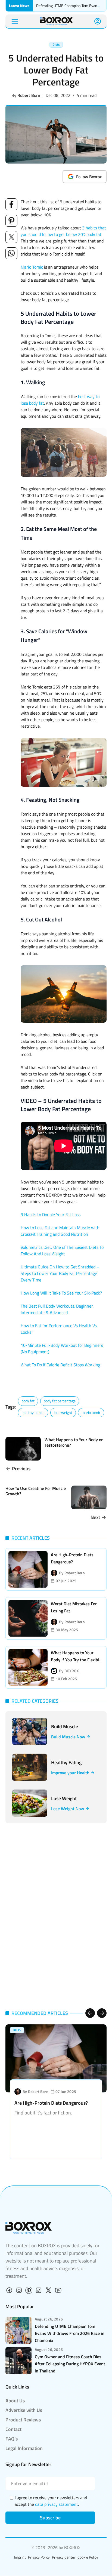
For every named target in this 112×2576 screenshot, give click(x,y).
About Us (15, 2401)
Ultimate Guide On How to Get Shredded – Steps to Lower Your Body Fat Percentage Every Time (60, 1273)
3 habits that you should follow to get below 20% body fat (63, 231)
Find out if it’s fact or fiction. (43, 2113)
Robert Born (29, 95)
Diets (56, 44)
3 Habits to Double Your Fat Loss (51, 1215)
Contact (13, 2429)
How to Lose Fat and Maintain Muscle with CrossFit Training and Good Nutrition (60, 1231)
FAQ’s (12, 2439)
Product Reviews (23, 2420)
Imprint (20, 2557)
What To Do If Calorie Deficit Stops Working (60, 1365)
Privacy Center (64, 2557)
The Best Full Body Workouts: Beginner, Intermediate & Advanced (57, 1309)
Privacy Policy (39, 2557)
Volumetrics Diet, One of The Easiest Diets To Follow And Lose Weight (62, 1250)
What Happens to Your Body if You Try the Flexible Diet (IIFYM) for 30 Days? (76, 1660)
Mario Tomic (32, 267)
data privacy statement (57, 2504)
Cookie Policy (88, 2557)
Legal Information (24, 2448)
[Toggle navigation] (15, 21)
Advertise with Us (24, 2410)
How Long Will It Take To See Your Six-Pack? (61, 1293)
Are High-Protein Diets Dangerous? (51, 2103)
